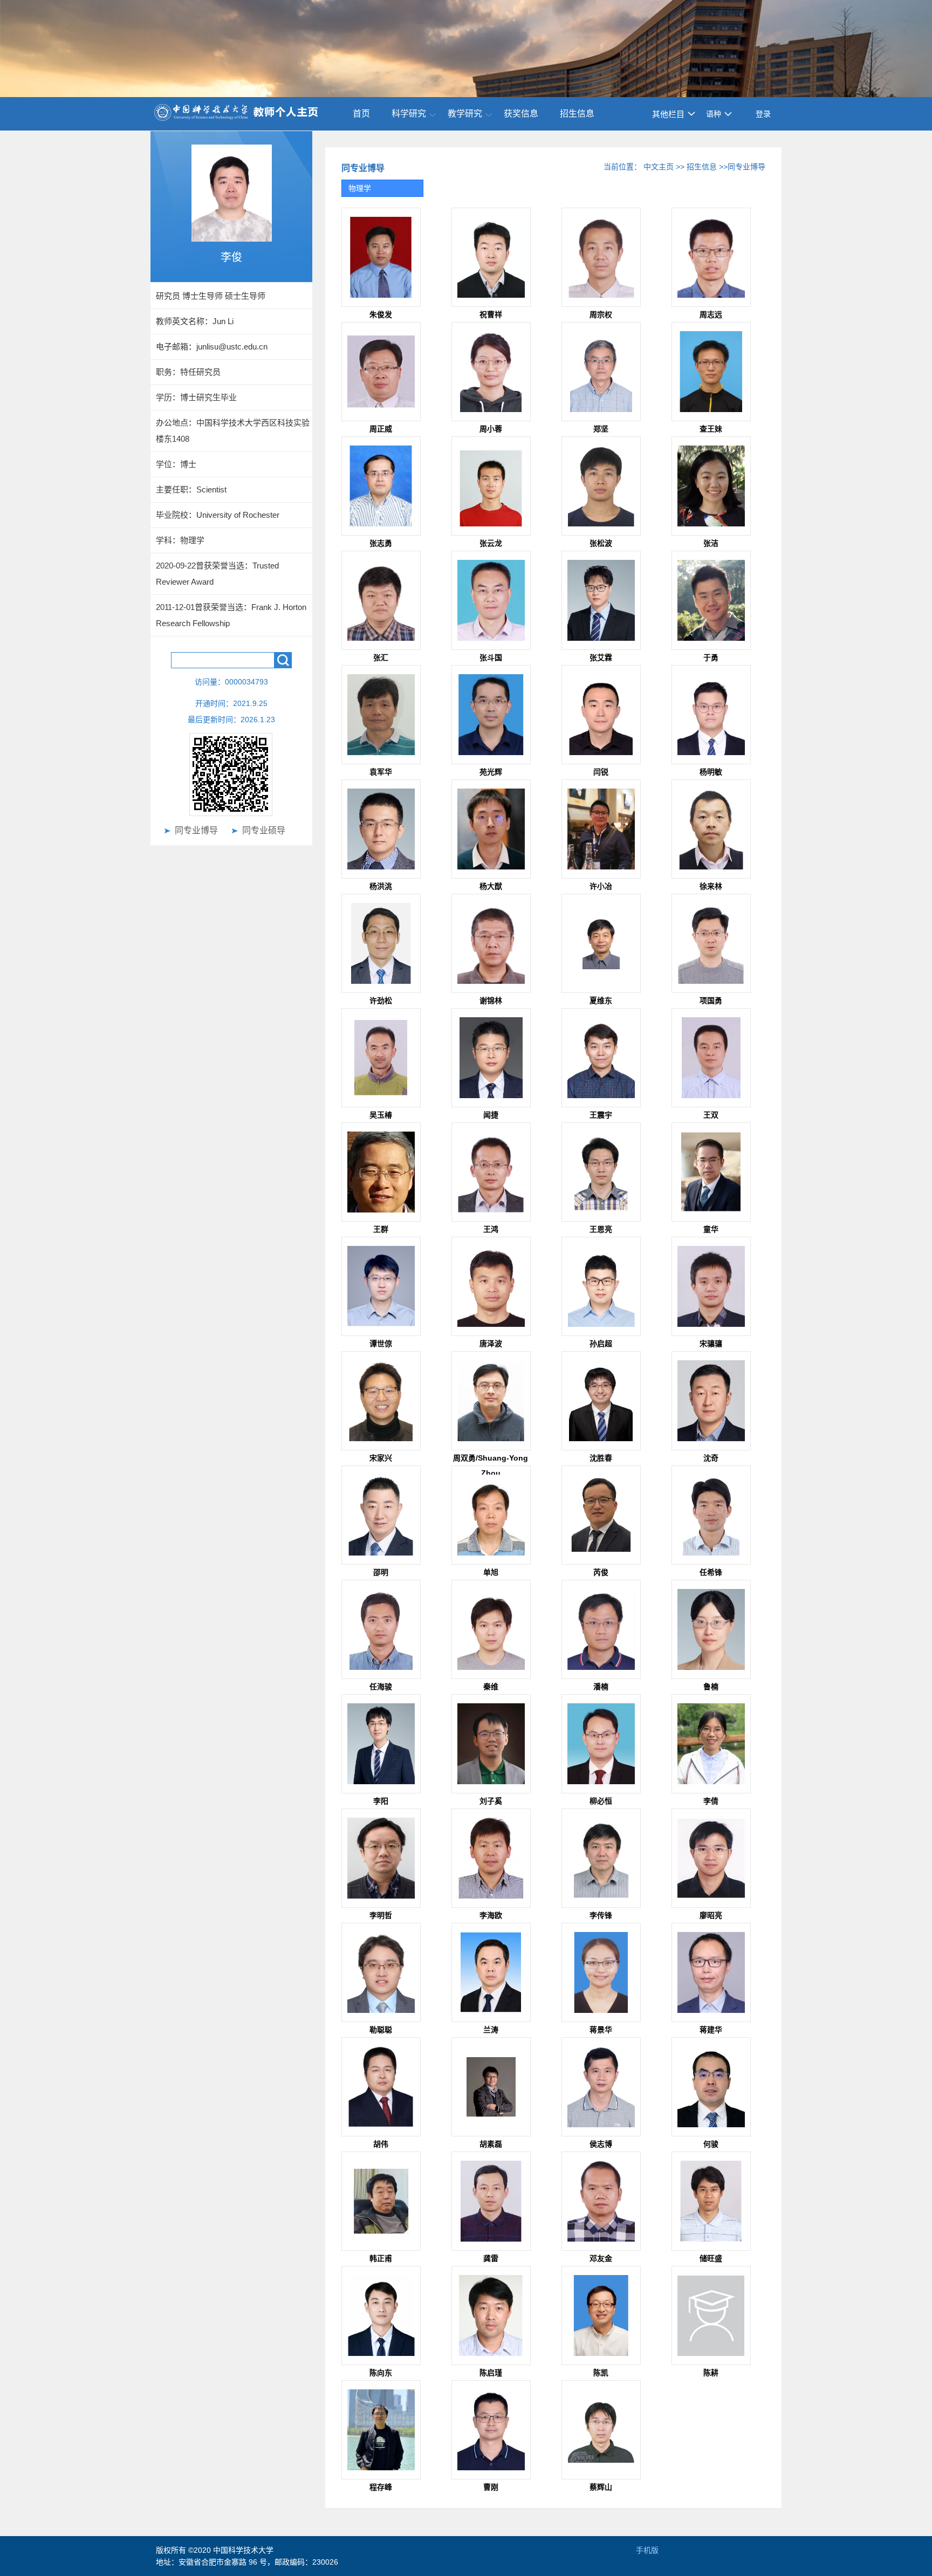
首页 (361, 114)
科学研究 (409, 114)
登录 (763, 114)
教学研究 (465, 114)
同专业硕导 (264, 830)
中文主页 (659, 167)
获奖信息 (521, 114)
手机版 (647, 2550)
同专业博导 (196, 830)
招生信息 (577, 114)
